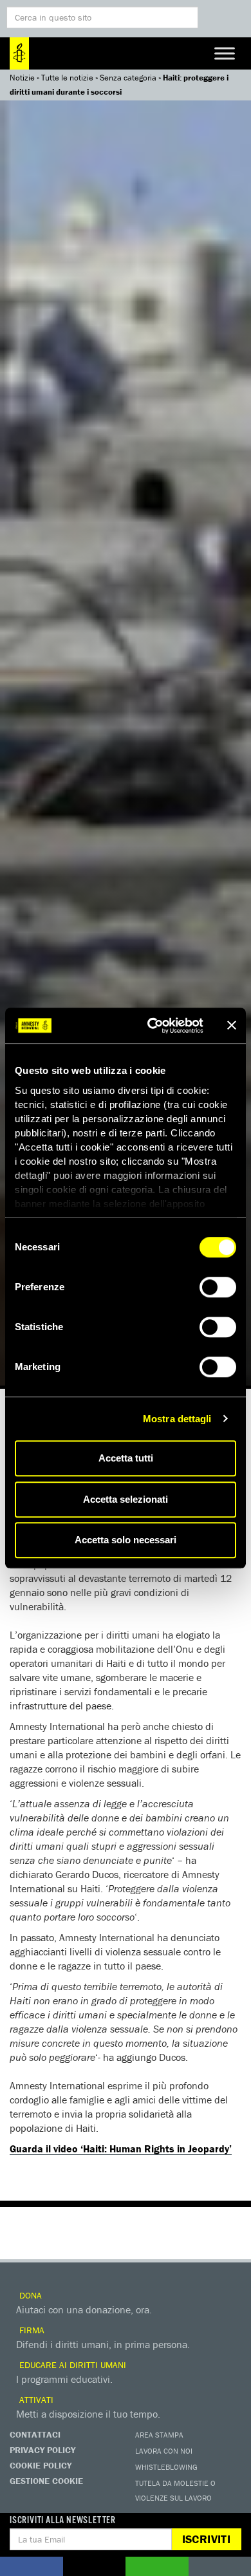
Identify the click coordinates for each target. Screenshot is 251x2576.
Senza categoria (128, 78)
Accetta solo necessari (126, 1540)
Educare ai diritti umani (71, 2365)
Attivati (35, 2400)
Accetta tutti (126, 1458)
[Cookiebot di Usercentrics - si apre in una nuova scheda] (152, 1026)
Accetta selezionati (126, 1499)
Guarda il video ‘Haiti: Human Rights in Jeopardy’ (121, 2148)
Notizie (22, 78)
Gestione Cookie (46, 2481)
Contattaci (35, 2434)
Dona (29, 2295)
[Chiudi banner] (232, 1026)
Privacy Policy (42, 2450)
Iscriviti (206, 2539)
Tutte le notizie (67, 78)
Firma (31, 2330)
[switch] (218, 1287)
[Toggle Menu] (225, 53)
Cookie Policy (41, 2465)
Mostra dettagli (177, 1419)
